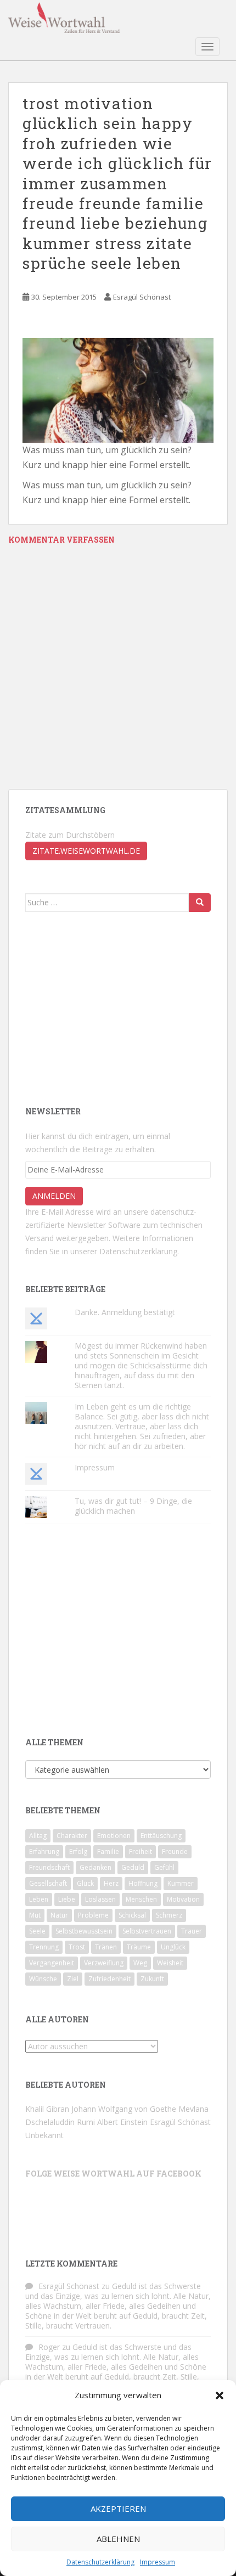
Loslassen (100, 1899)
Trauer (192, 1931)
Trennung (44, 1947)
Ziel (73, 1979)
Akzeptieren (118, 2509)
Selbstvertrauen (147, 1931)
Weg (140, 1963)
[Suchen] (200, 903)
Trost (77, 1947)
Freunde (175, 1851)
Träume (139, 1947)
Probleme (93, 1915)
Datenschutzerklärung (100, 2562)
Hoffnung (143, 1883)
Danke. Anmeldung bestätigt (125, 1312)
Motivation (183, 1899)
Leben (39, 1899)
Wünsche (43, 1979)
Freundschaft (49, 1867)
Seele (37, 1931)
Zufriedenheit (109, 1979)
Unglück (173, 1947)
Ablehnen (118, 2539)
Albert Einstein (122, 2122)
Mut (35, 1915)
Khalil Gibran (47, 2109)
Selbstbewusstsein (84, 1931)
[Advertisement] (108, 1008)
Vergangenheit (52, 1963)
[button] (220, 2395)
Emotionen (114, 1836)
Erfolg (78, 1851)
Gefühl (164, 1867)
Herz (111, 1883)
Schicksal (132, 1915)
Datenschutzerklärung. (139, 1251)
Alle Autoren (57, 2019)
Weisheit (170, 1963)
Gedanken (95, 1867)
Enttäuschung (161, 1836)
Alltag (38, 1836)
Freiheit (141, 1851)
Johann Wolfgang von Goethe (124, 2109)
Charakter (72, 1836)
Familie (108, 1851)
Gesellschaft (48, 1883)
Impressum (158, 2562)
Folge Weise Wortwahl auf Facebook (113, 2174)
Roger (49, 2347)
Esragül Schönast (142, 297)
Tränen (106, 1947)
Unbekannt (44, 2135)
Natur (59, 1915)
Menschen (141, 1899)
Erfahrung (44, 1851)
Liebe (67, 1899)
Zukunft (152, 1979)
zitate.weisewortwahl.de (86, 851)
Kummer (181, 1883)
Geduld (133, 1867)
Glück (85, 1883)
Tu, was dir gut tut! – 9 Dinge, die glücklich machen (133, 1506)
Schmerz (169, 1915)
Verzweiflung (104, 1963)
